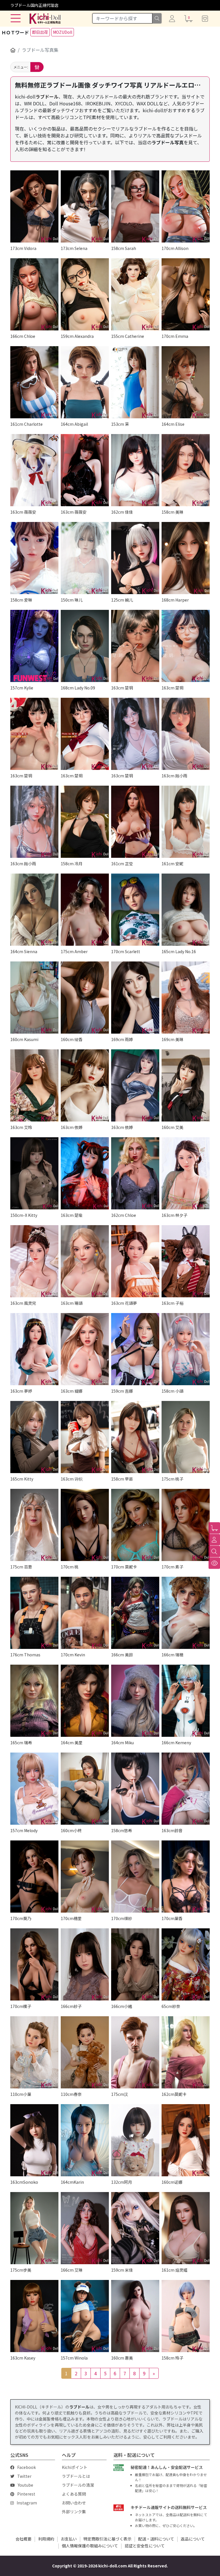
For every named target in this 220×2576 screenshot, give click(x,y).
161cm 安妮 (172, 864)
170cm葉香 (172, 1918)
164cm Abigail (74, 424)
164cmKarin (72, 2182)
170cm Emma (175, 336)
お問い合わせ (74, 2503)
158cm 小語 (172, 1391)
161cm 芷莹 (122, 864)
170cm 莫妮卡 (124, 1567)
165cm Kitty (22, 1479)
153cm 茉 (120, 424)
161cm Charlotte (26, 424)
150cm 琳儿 (72, 600)
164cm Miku (122, 1743)
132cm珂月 (122, 2182)
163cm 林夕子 (174, 1215)
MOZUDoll (63, 32)
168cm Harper (175, 600)
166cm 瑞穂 (172, 1655)
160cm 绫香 (72, 1039)
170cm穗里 (71, 1918)
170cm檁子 (21, 2006)
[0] (214, 1528)
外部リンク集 (74, 2512)
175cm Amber (74, 951)
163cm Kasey (23, 2358)
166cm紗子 (71, 2006)
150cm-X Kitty (24, 1215)
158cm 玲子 (172, 2358)
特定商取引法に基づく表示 (107, 2539)
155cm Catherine (128, 336)
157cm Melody (24, 1830)
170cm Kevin (73, 1655)
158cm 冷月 (72, 864)
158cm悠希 (122, 1830)
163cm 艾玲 (21, 1127)
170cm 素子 (172, 1567)
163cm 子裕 (172, 1303)
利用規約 (46, 2539)
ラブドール (47, 96)
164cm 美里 (72, 1743)
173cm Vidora (23, 248)
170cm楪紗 (122, 1918)
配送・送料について (156, 2539)
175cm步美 (21, 2270)
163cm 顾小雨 (174, 776)
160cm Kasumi (24, 1039)
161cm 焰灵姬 (174, 2270)
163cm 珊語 (72, 1303)
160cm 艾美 (172, 1127)
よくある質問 (74, 2494)
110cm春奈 (71, 2094)
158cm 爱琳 (21, 600)
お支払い (69, 2539)
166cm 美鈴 (122, 1655)
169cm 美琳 (172, 1039)
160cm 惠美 (122, 2358)
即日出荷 (40, 32)
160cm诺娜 (172, 2182)
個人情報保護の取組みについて (90, 2546)
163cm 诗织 (72, 1479)
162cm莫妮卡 (174, 2094)
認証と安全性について (145, 2546)
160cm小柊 (71, 1830)
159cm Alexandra (77, 336)
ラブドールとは (76, 2476)
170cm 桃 (70, 1567)
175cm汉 (120, 2094)
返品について (193, 2539)
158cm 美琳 (172, 512)
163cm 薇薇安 (23, 512)
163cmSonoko (24, 2182)
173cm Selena (74, 248)
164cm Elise (173, 424)
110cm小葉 (21, 2094)
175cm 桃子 (172, 1479)
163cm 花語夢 (124, 1303)
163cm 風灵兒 (23, 1303)
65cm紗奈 (171, 2006)
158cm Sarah (124, 248)
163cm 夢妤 (21, 1391)
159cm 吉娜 (122, 1391)
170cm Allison (175, 248)
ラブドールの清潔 (78, 2485)
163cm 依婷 (72, 1127)
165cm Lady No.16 (179, 951)
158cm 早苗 (122, 1479)
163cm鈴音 (172, 1830)
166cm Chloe (23, 336)
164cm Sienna (24, 951)
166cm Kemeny (176, 1743)
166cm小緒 (122, 2006)
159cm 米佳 (122, 2270)
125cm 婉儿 (122, 600)
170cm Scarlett (126, 951)
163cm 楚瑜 (72, 1215)
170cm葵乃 (21, 1918)
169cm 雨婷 (122, 1039)
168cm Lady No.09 (78, 688)
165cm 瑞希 (21, 1743)
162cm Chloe (124, 1215)
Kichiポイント (75, 2467)
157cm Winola (74, 2358)
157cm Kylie (22, 688)
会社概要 (23, 2539)
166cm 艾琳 (72, 2270)
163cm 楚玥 (122, 688)
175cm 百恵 (21, 1567)
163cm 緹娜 (72, 1391)
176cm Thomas (25, 1655)
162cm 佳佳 (122, 512)
